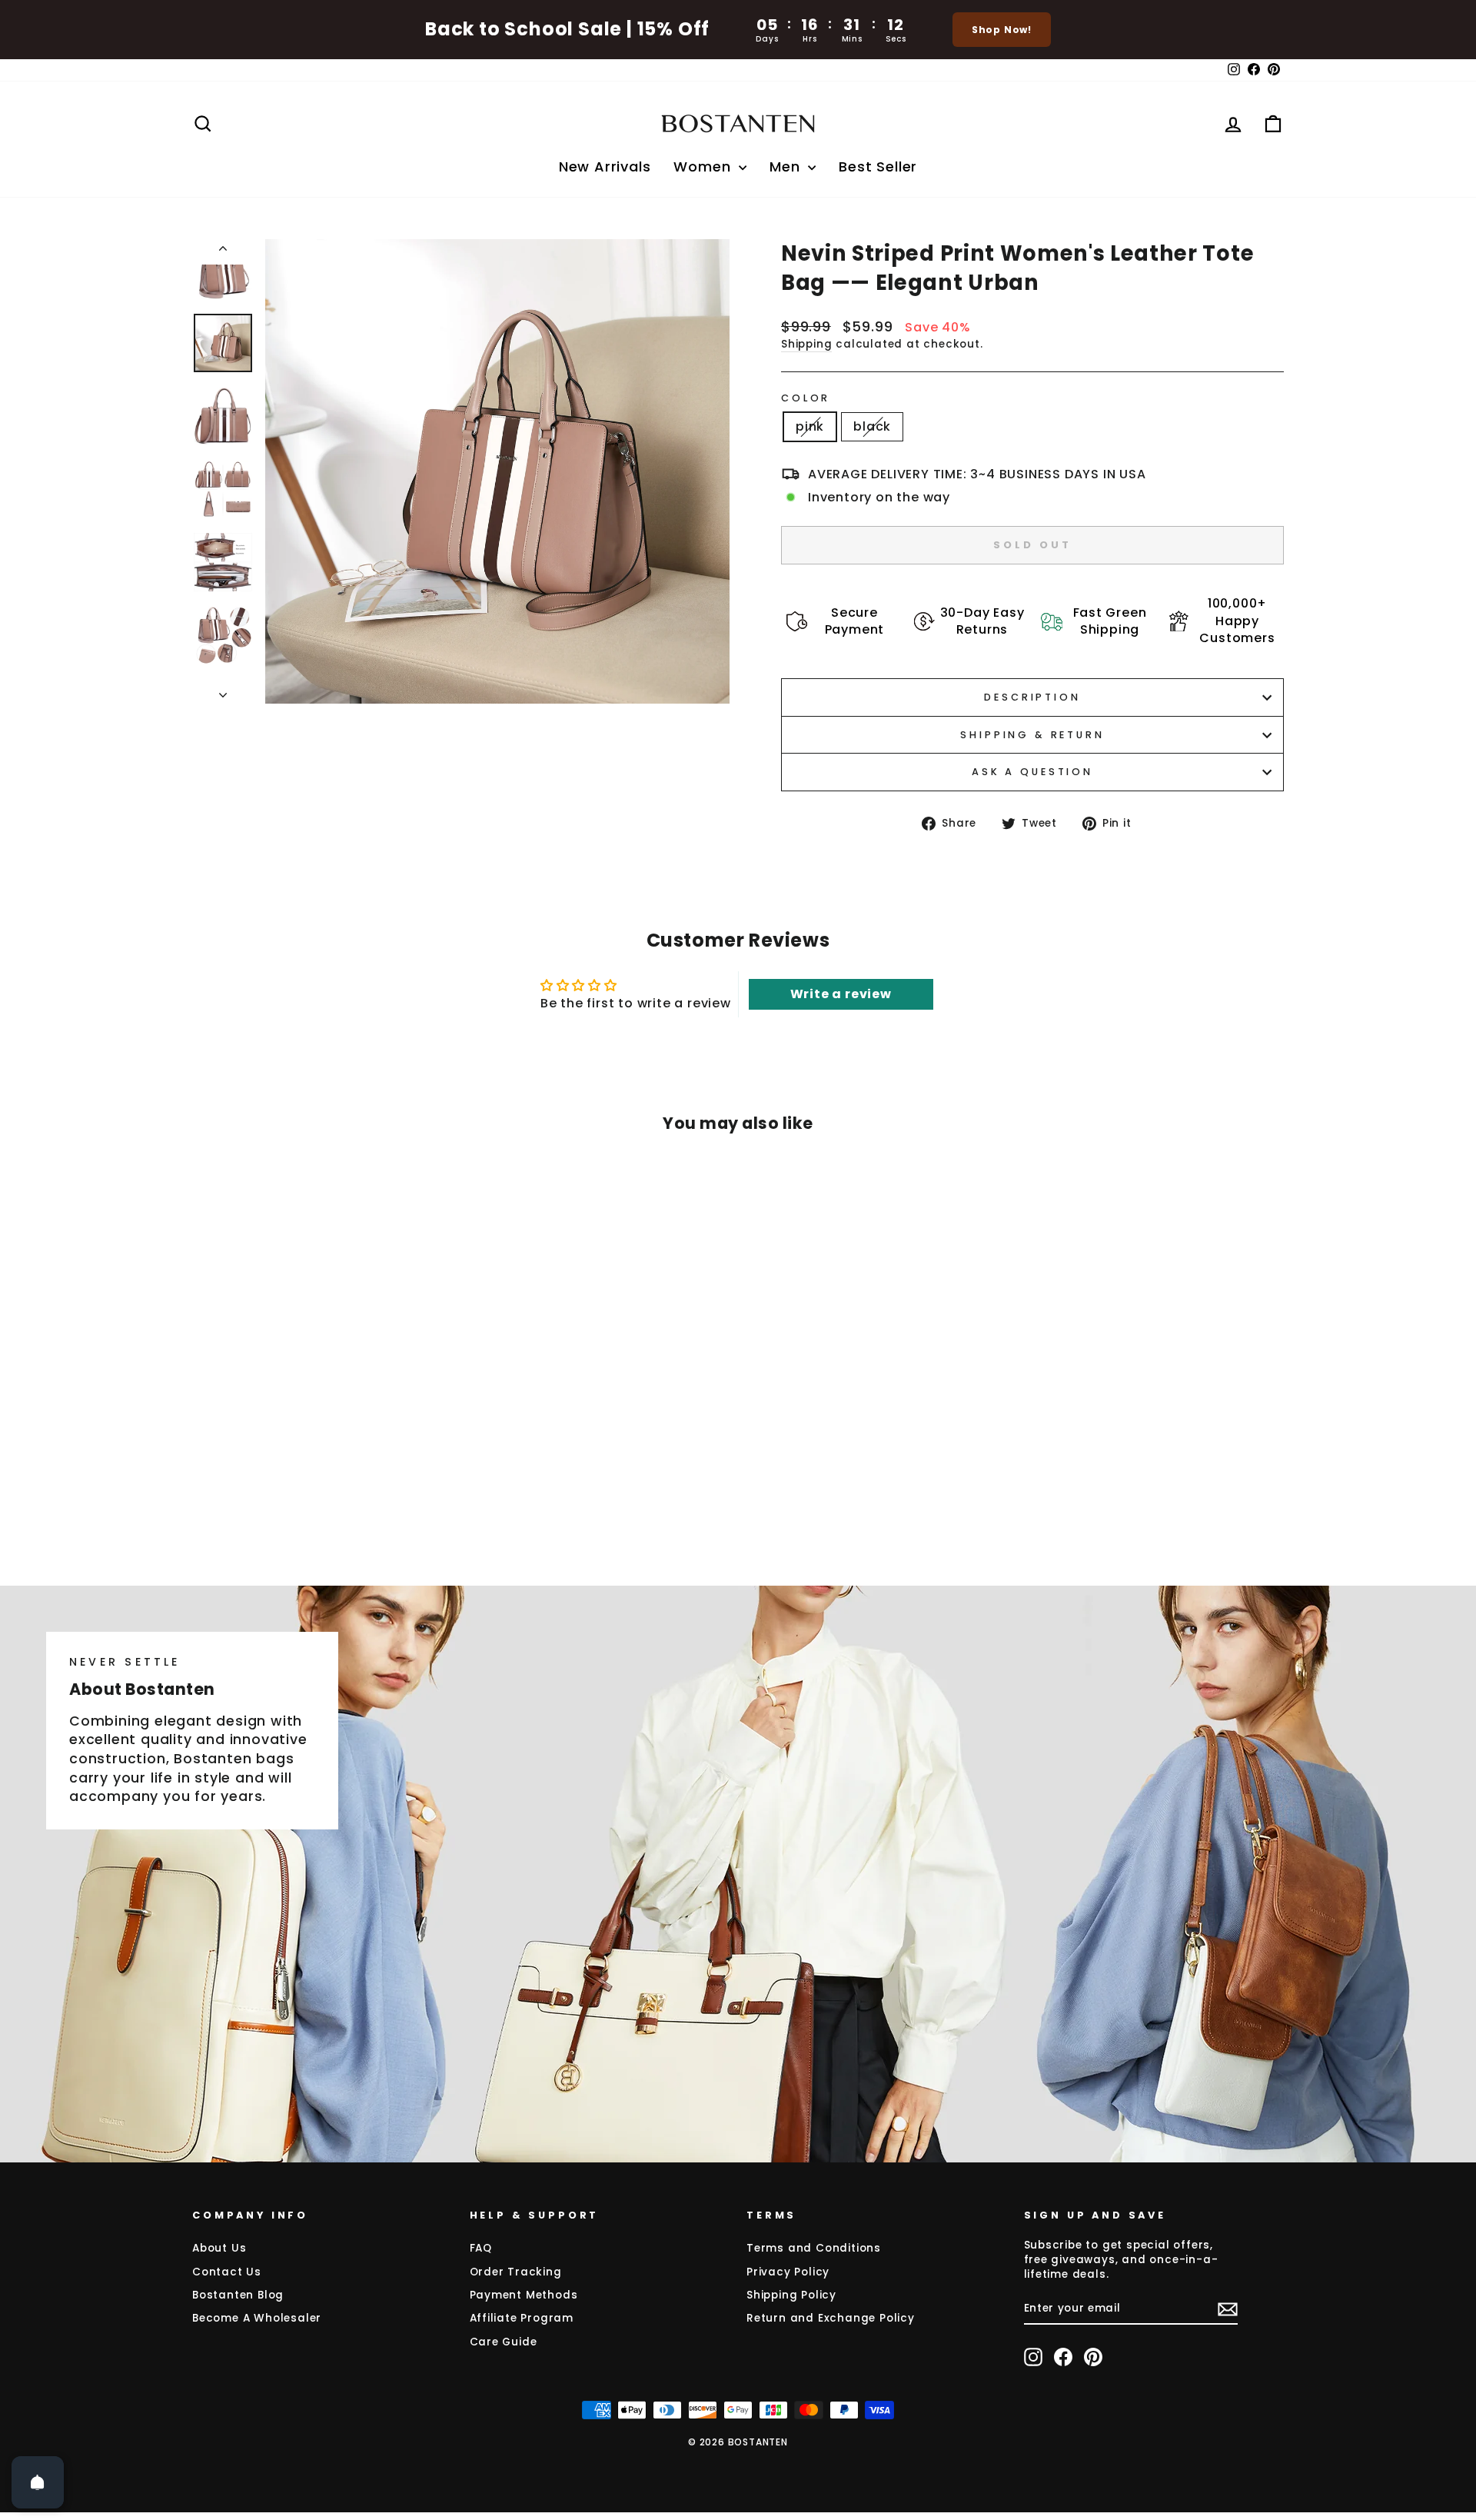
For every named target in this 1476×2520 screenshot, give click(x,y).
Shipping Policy (791, 2295)
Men (787, 166)
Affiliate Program (522, 2318)
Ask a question (1032, 772)
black (872, 426)
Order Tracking (516, 2272)
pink (810, 426)
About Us (219, 2248)
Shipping (806, 344)
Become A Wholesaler (257, 2318)
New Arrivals (605, 166)
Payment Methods (524, 2295)
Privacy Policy (788, 2272)
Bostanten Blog (238, 2295)
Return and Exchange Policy (831, 2318)
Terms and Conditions (814, 2248)
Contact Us (227, 2272)
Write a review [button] (841, 994)
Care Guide (504, 2342)
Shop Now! (1002, 30)
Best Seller (878, 166)
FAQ (481, 2248)
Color (806, 398)
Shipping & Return (1032, 735)
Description (1032, 697)
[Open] (38, 2482)
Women (704, 166)
